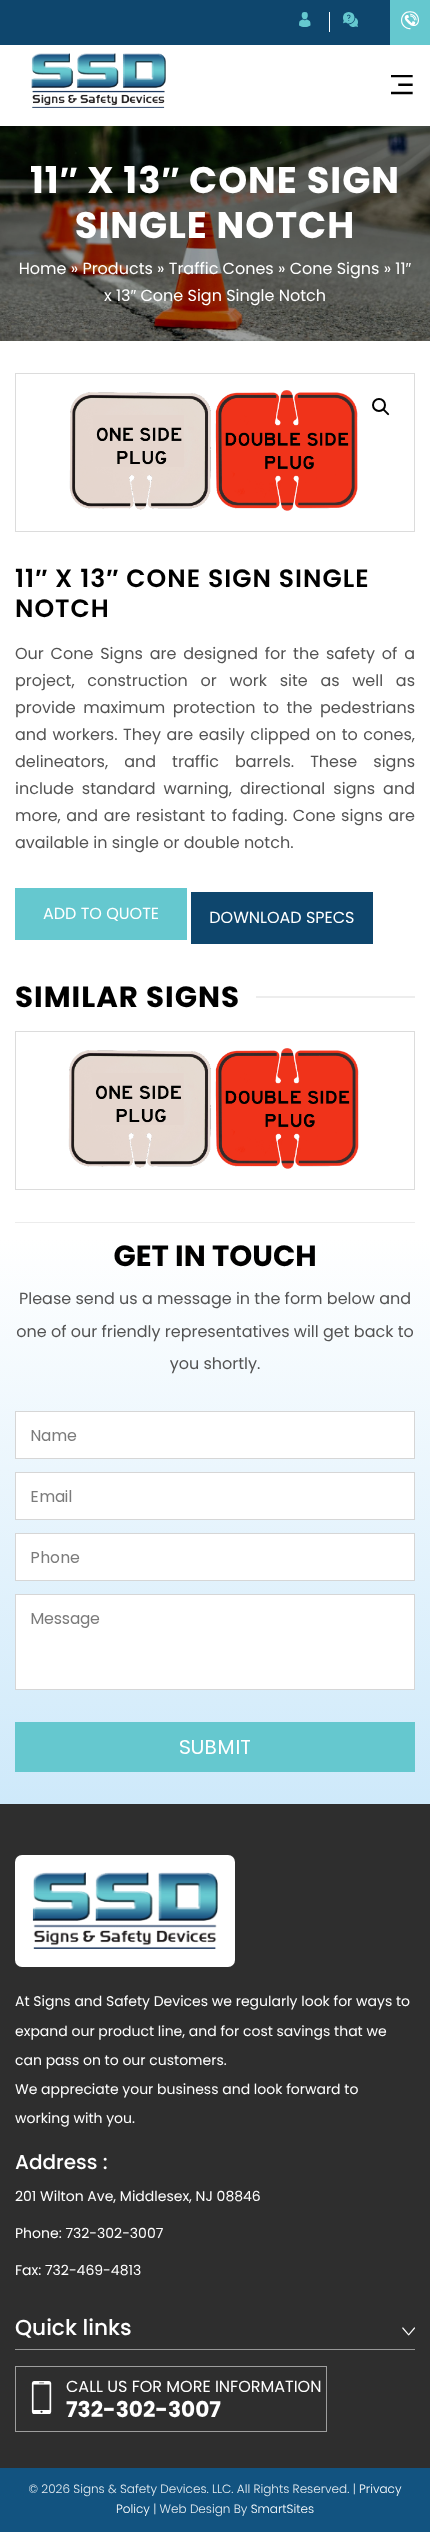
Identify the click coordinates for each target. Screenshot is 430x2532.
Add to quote (101, 913)
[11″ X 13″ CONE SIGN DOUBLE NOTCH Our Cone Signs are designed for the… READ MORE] (215, 1111)
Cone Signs (335, 268)
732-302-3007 (114, 2233)
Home (43, 268)
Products (117, 268)
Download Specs (281, 917)
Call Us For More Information (193, 2399)
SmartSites (282, 2509)
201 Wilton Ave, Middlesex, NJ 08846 (138, 2196)
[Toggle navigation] (402, 85)
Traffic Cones (221, 268)
